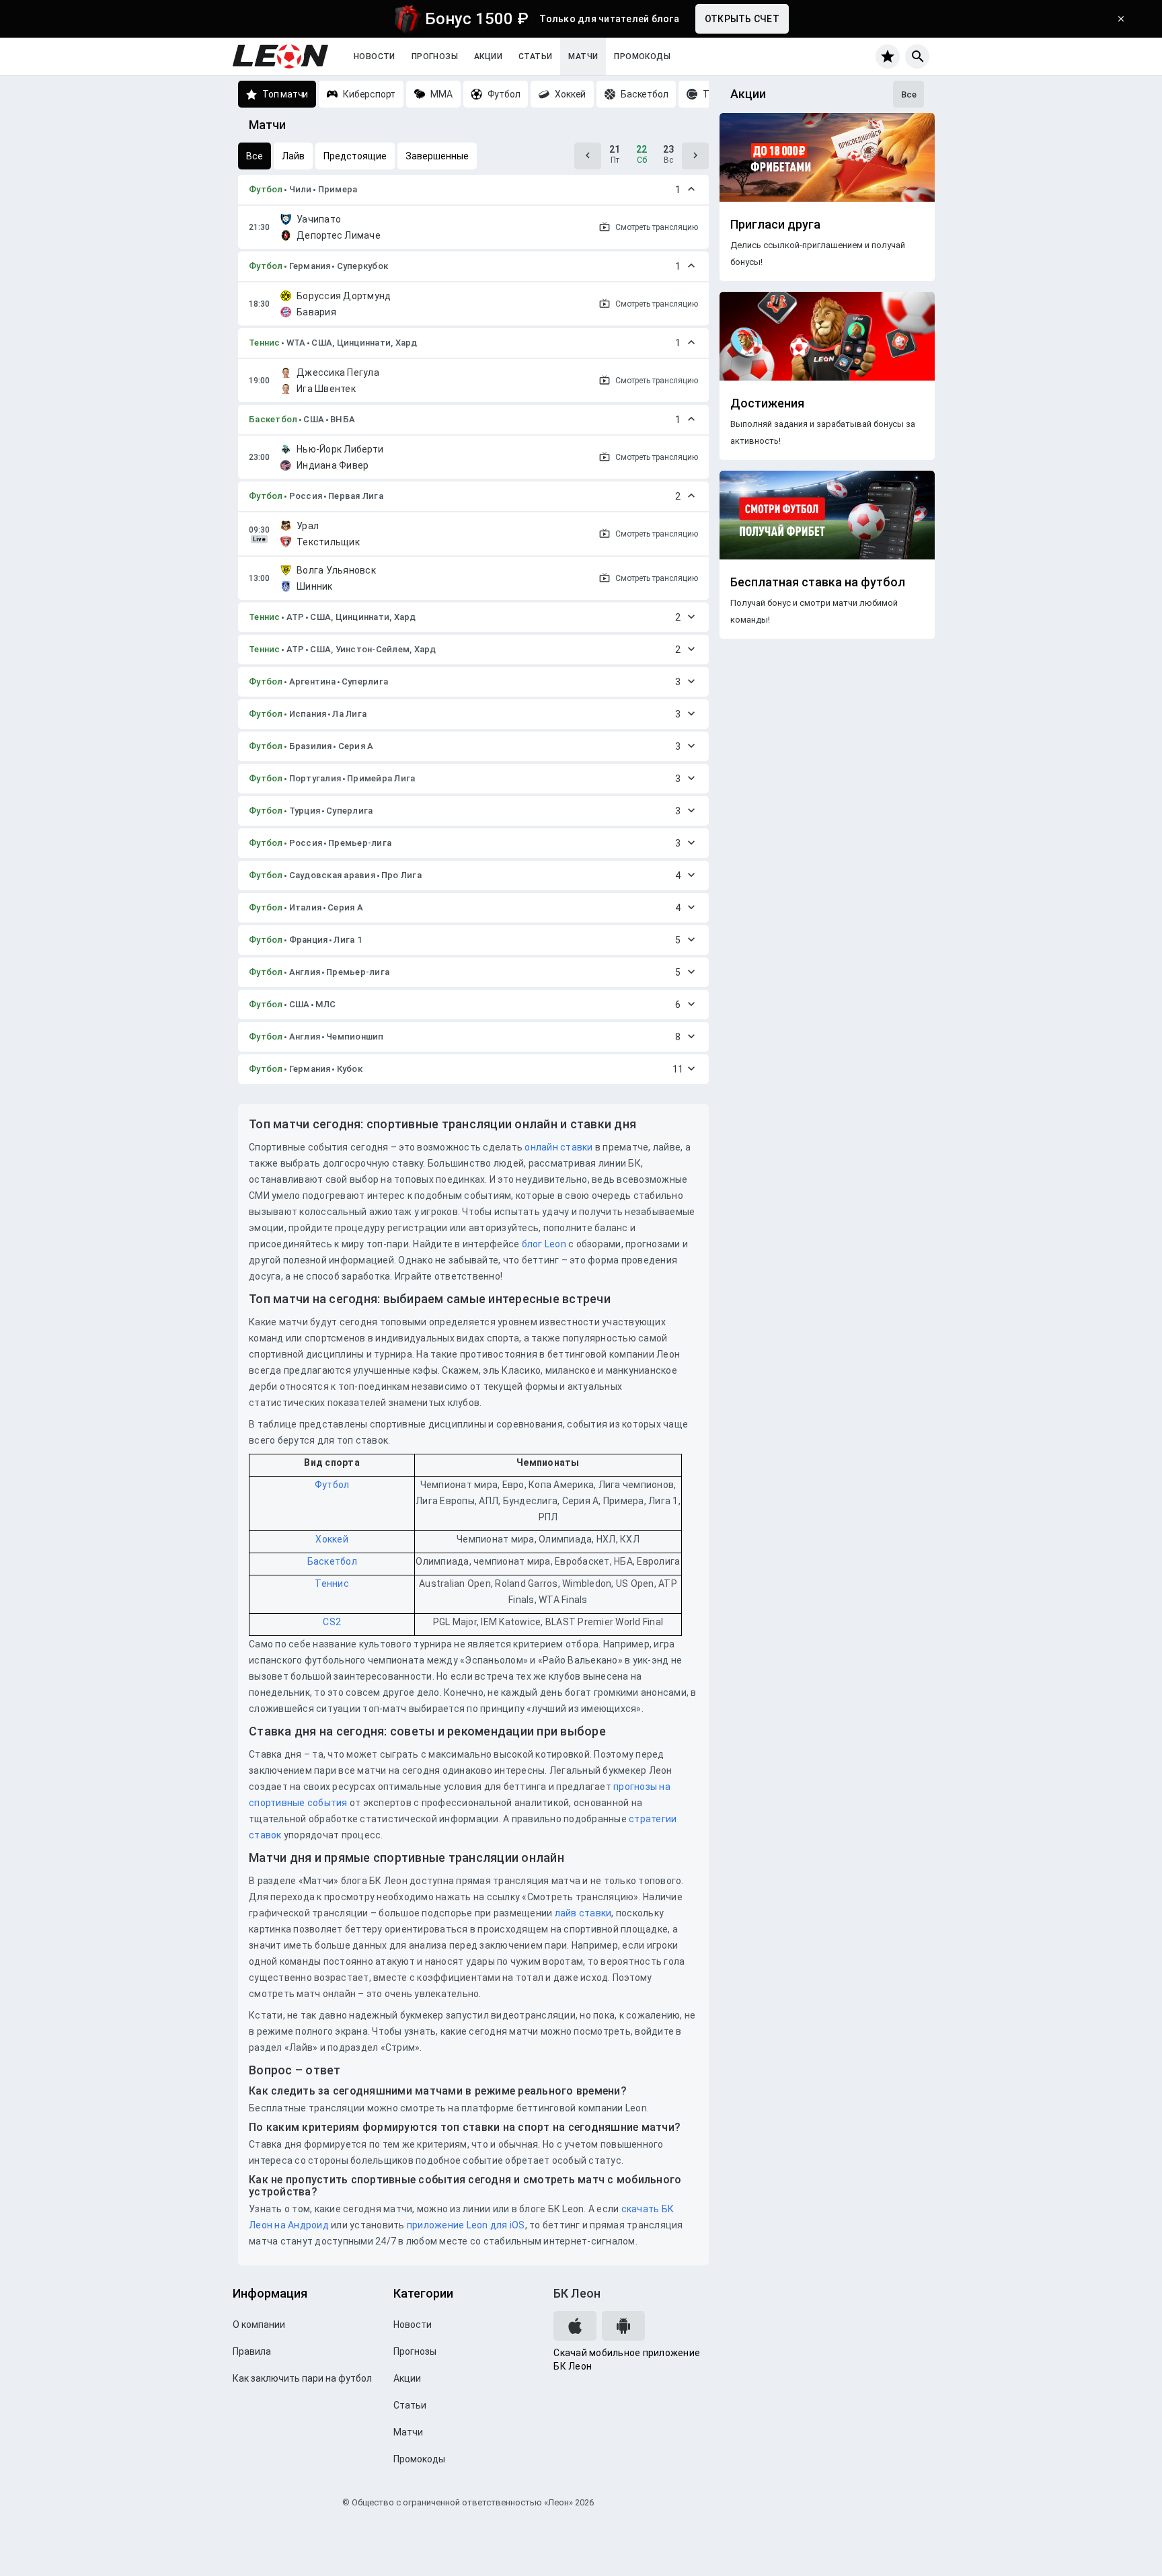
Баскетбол (273, 419)
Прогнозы (435, 56)
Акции (488, 56)
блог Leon (544, 1244)
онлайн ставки (558, 1147)
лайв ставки (583, 1913)
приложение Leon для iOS (466, 2225)
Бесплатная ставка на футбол (818, 582)
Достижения (767, 403)
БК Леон (577, 2293)
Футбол (266, 189)
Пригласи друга (775, 225)
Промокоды (642, 56)
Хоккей (332, 1539)
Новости (375, 56)
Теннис (265, 343)
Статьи (535, 56)
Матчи (583, 56)
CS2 (332, 1622)
